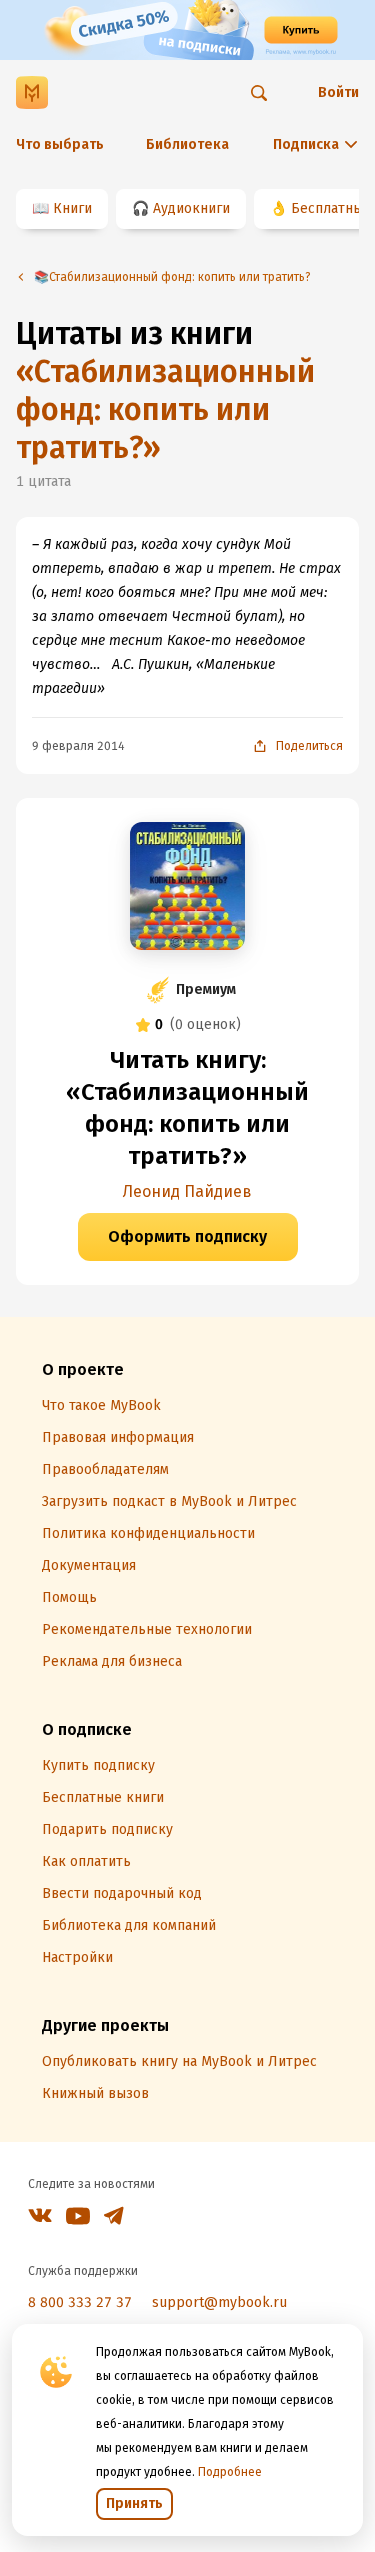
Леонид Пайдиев (187, 1191)
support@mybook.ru (219, 2302)
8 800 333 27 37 (80, 2302)
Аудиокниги (191, 208)
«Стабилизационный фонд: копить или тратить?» (165, 410)
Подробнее (230, 2472)
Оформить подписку (187, 1236)
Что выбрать (60, 144)
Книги (72, 208)
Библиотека (187, 144)
